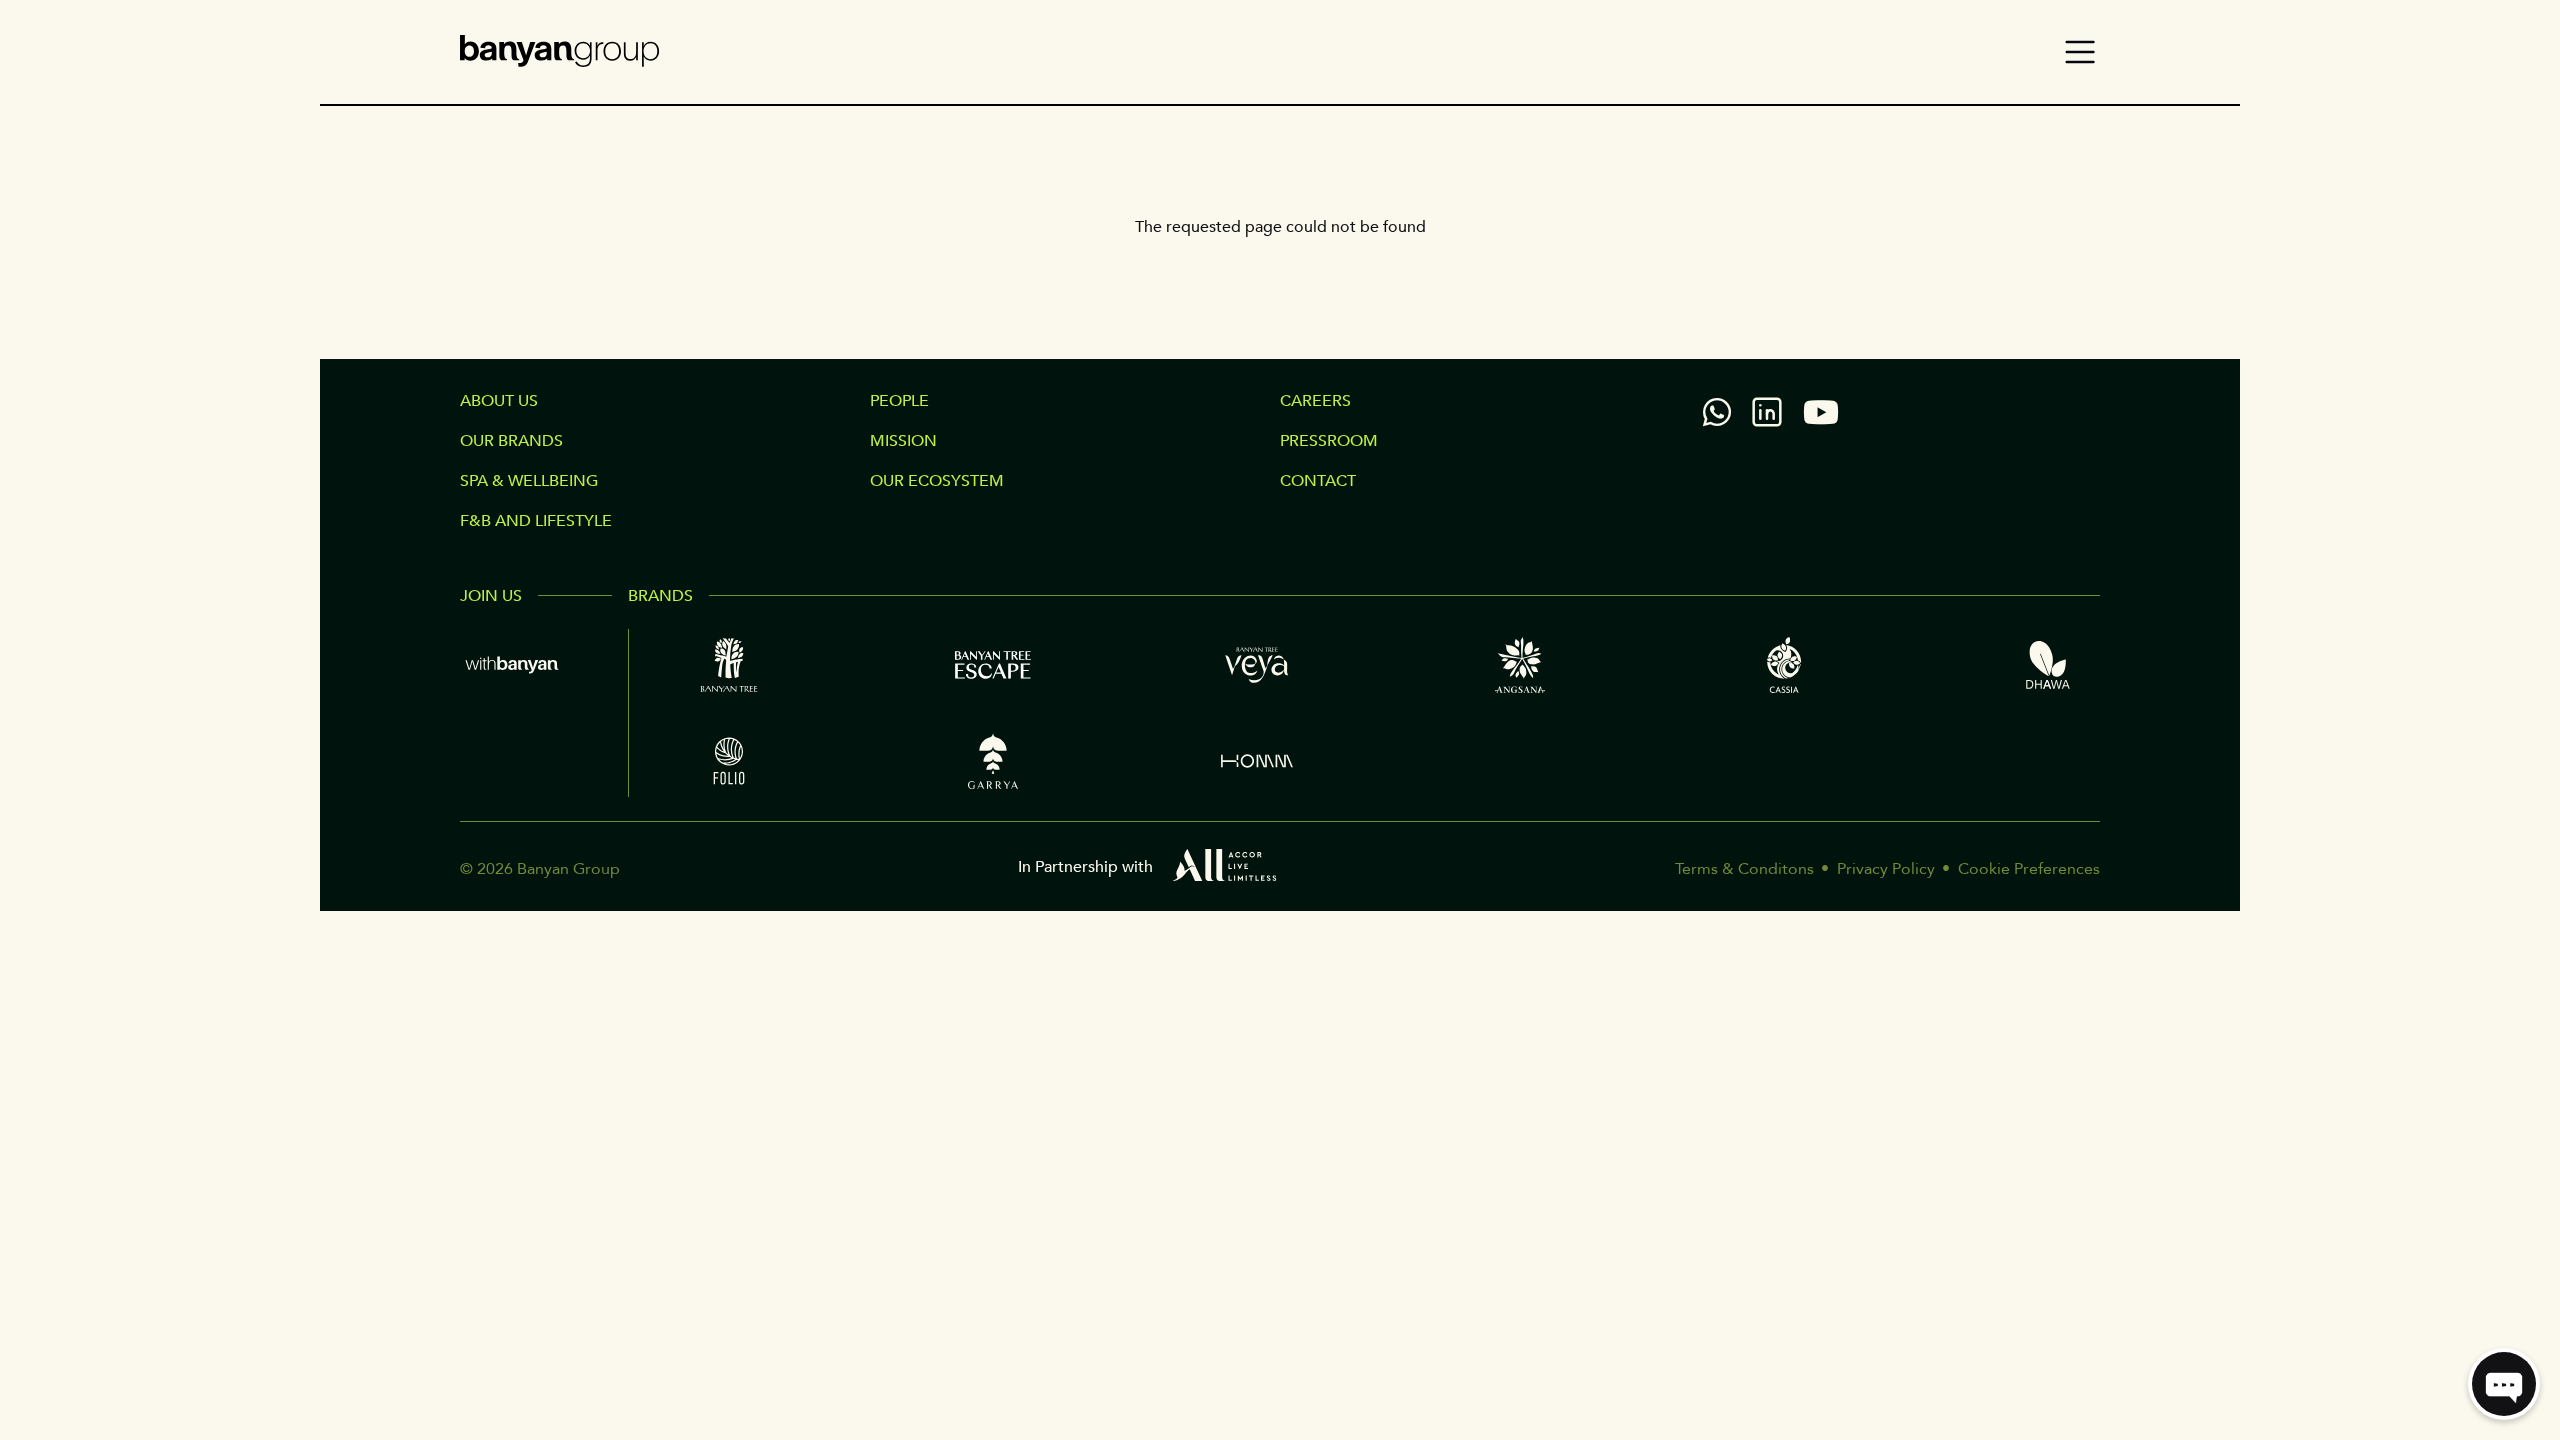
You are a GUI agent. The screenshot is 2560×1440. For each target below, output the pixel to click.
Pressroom (1329, 441)
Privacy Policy (1886, 869)
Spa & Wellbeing (529, 481)
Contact (1318, 481)
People (899, 401)
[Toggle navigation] (2080, 52)
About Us (499, 401)
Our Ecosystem (937, 481)
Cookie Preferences (2029, 869)
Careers (1315, 401)
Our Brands (511, 441)
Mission (903, 441)
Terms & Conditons (1744, 869)
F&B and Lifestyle (536, 521)
